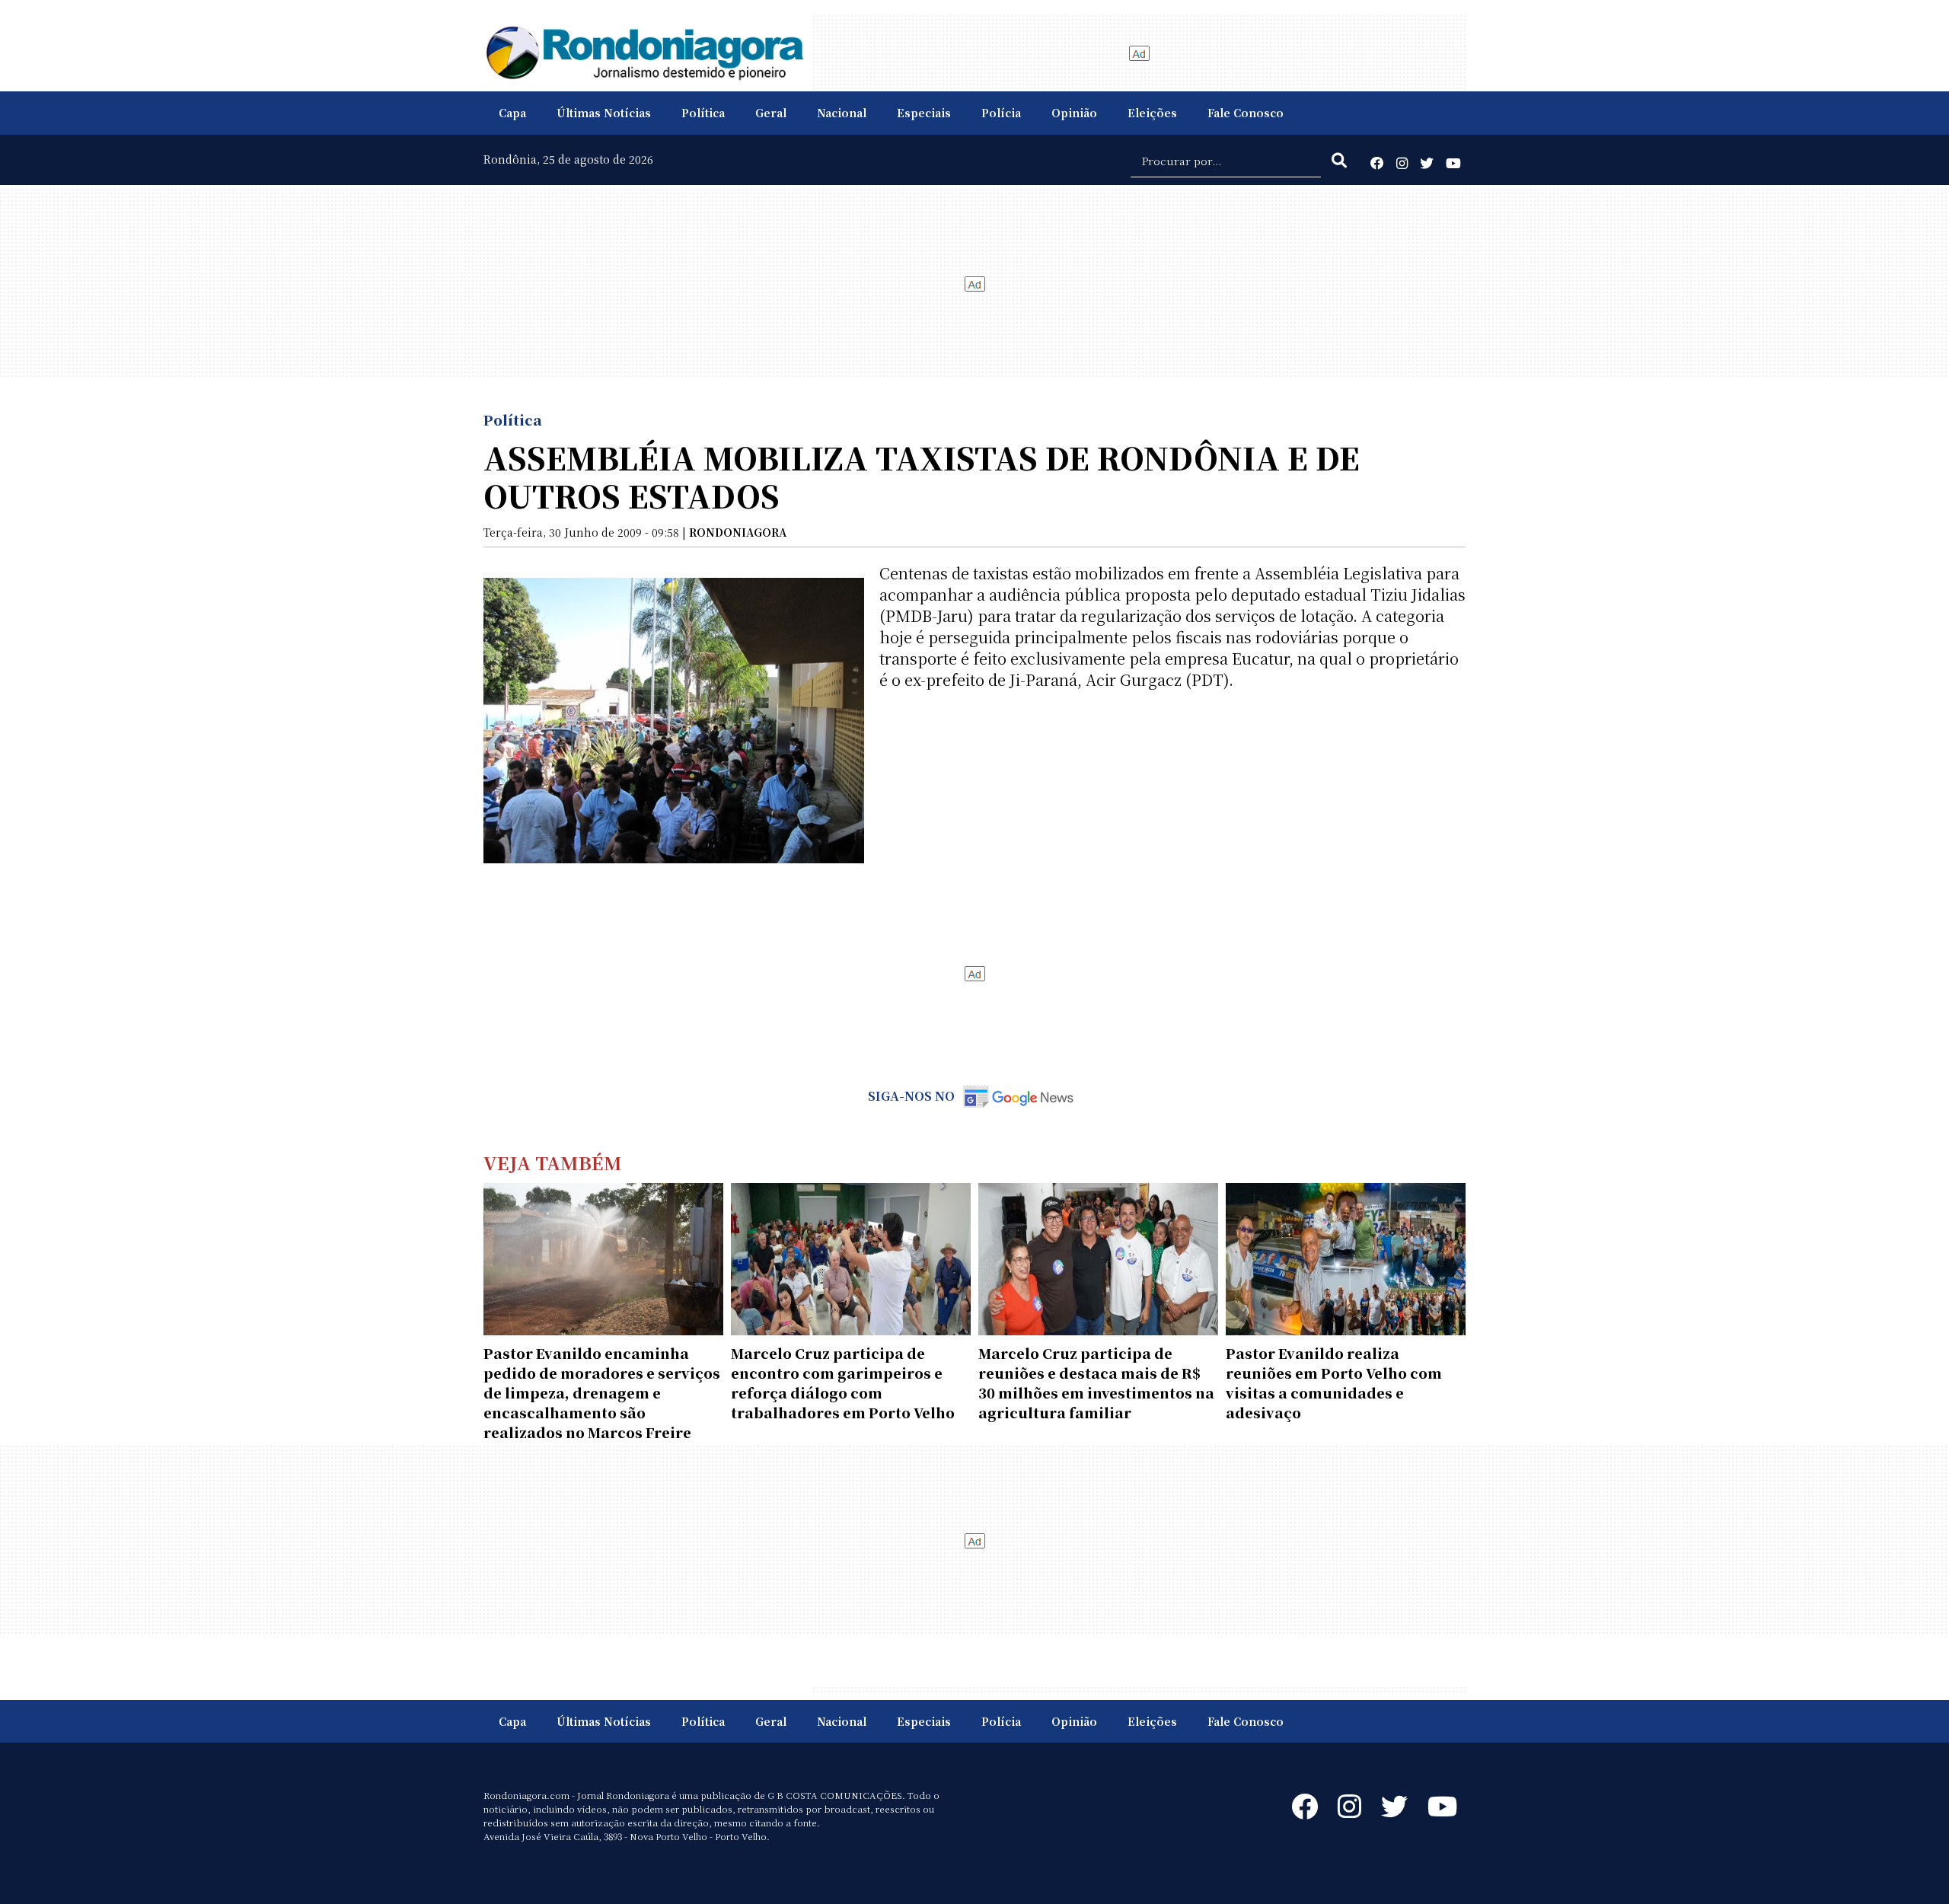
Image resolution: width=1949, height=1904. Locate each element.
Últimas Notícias (604, 113)
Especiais (924, 113)
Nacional (842, 113)
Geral (771, 113)
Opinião (1074, 113)
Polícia (1001, 113)
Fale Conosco (1246, 113)
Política (703, 113)
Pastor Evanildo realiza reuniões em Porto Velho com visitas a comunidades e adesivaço (1334, 1383)
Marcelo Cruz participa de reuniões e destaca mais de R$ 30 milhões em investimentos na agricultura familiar (1096, 1383)
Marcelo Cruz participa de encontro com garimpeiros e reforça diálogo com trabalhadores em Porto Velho (843, 1383)
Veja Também (553, 1162)
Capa (512, 113)
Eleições (1152, 113)
